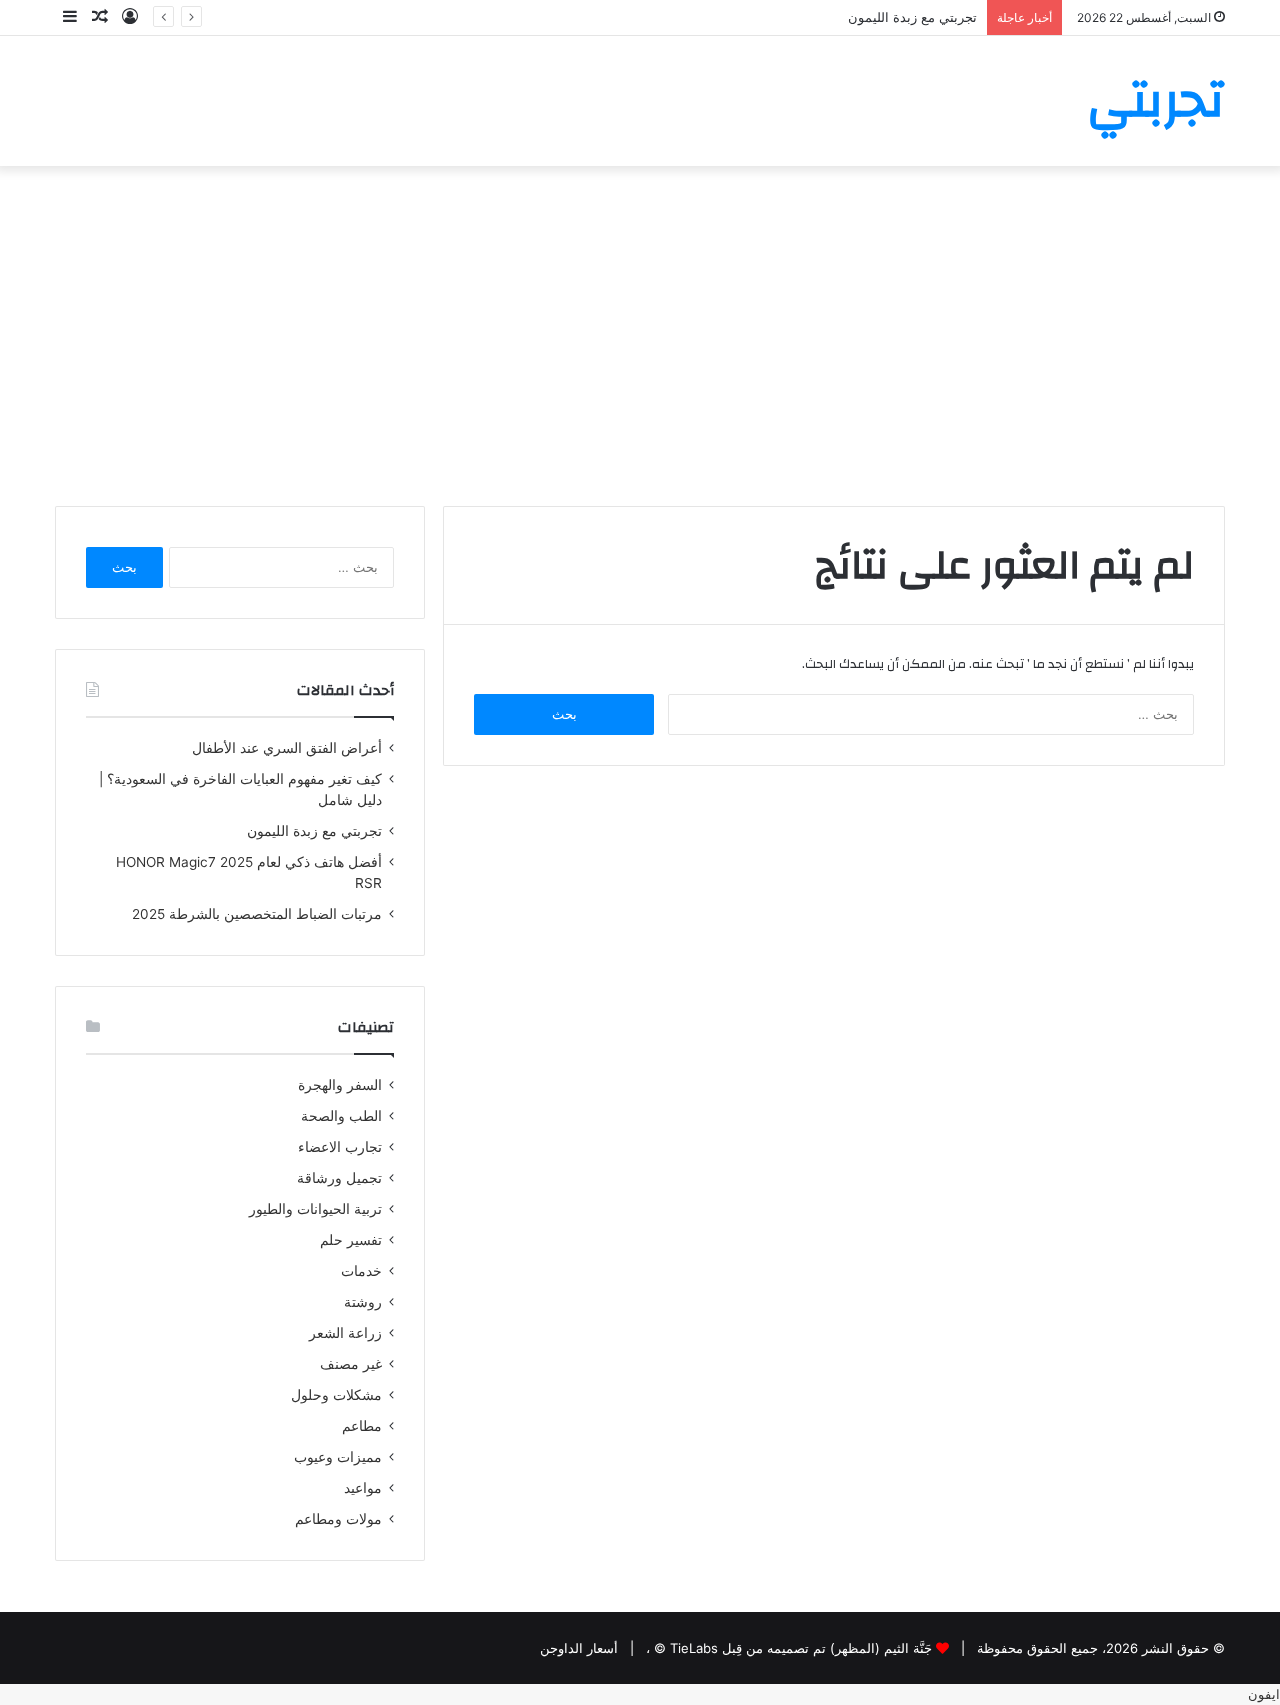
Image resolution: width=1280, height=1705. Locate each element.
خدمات (361, 1271)
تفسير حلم (351, 1240)
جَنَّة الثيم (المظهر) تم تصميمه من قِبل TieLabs (801, 1648)
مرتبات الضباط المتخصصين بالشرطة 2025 (257, 914)
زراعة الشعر (345, 1333)
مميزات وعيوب (338, 1457)
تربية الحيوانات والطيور (315, 1209)
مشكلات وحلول (336, 1395)
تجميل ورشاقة (339, 1178)
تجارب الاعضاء (340, 1147)
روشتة (363, 1302)
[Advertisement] (640, 336)
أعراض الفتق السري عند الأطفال (287, 748)
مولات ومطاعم (338, 1519)
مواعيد (363, 1488)
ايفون (1264, 1694)
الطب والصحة (341, 1116)
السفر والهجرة (340, 1085)
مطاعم (362, 1426)
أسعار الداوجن (579, 1648)
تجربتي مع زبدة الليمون (912, 17)
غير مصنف (351, 1364)
